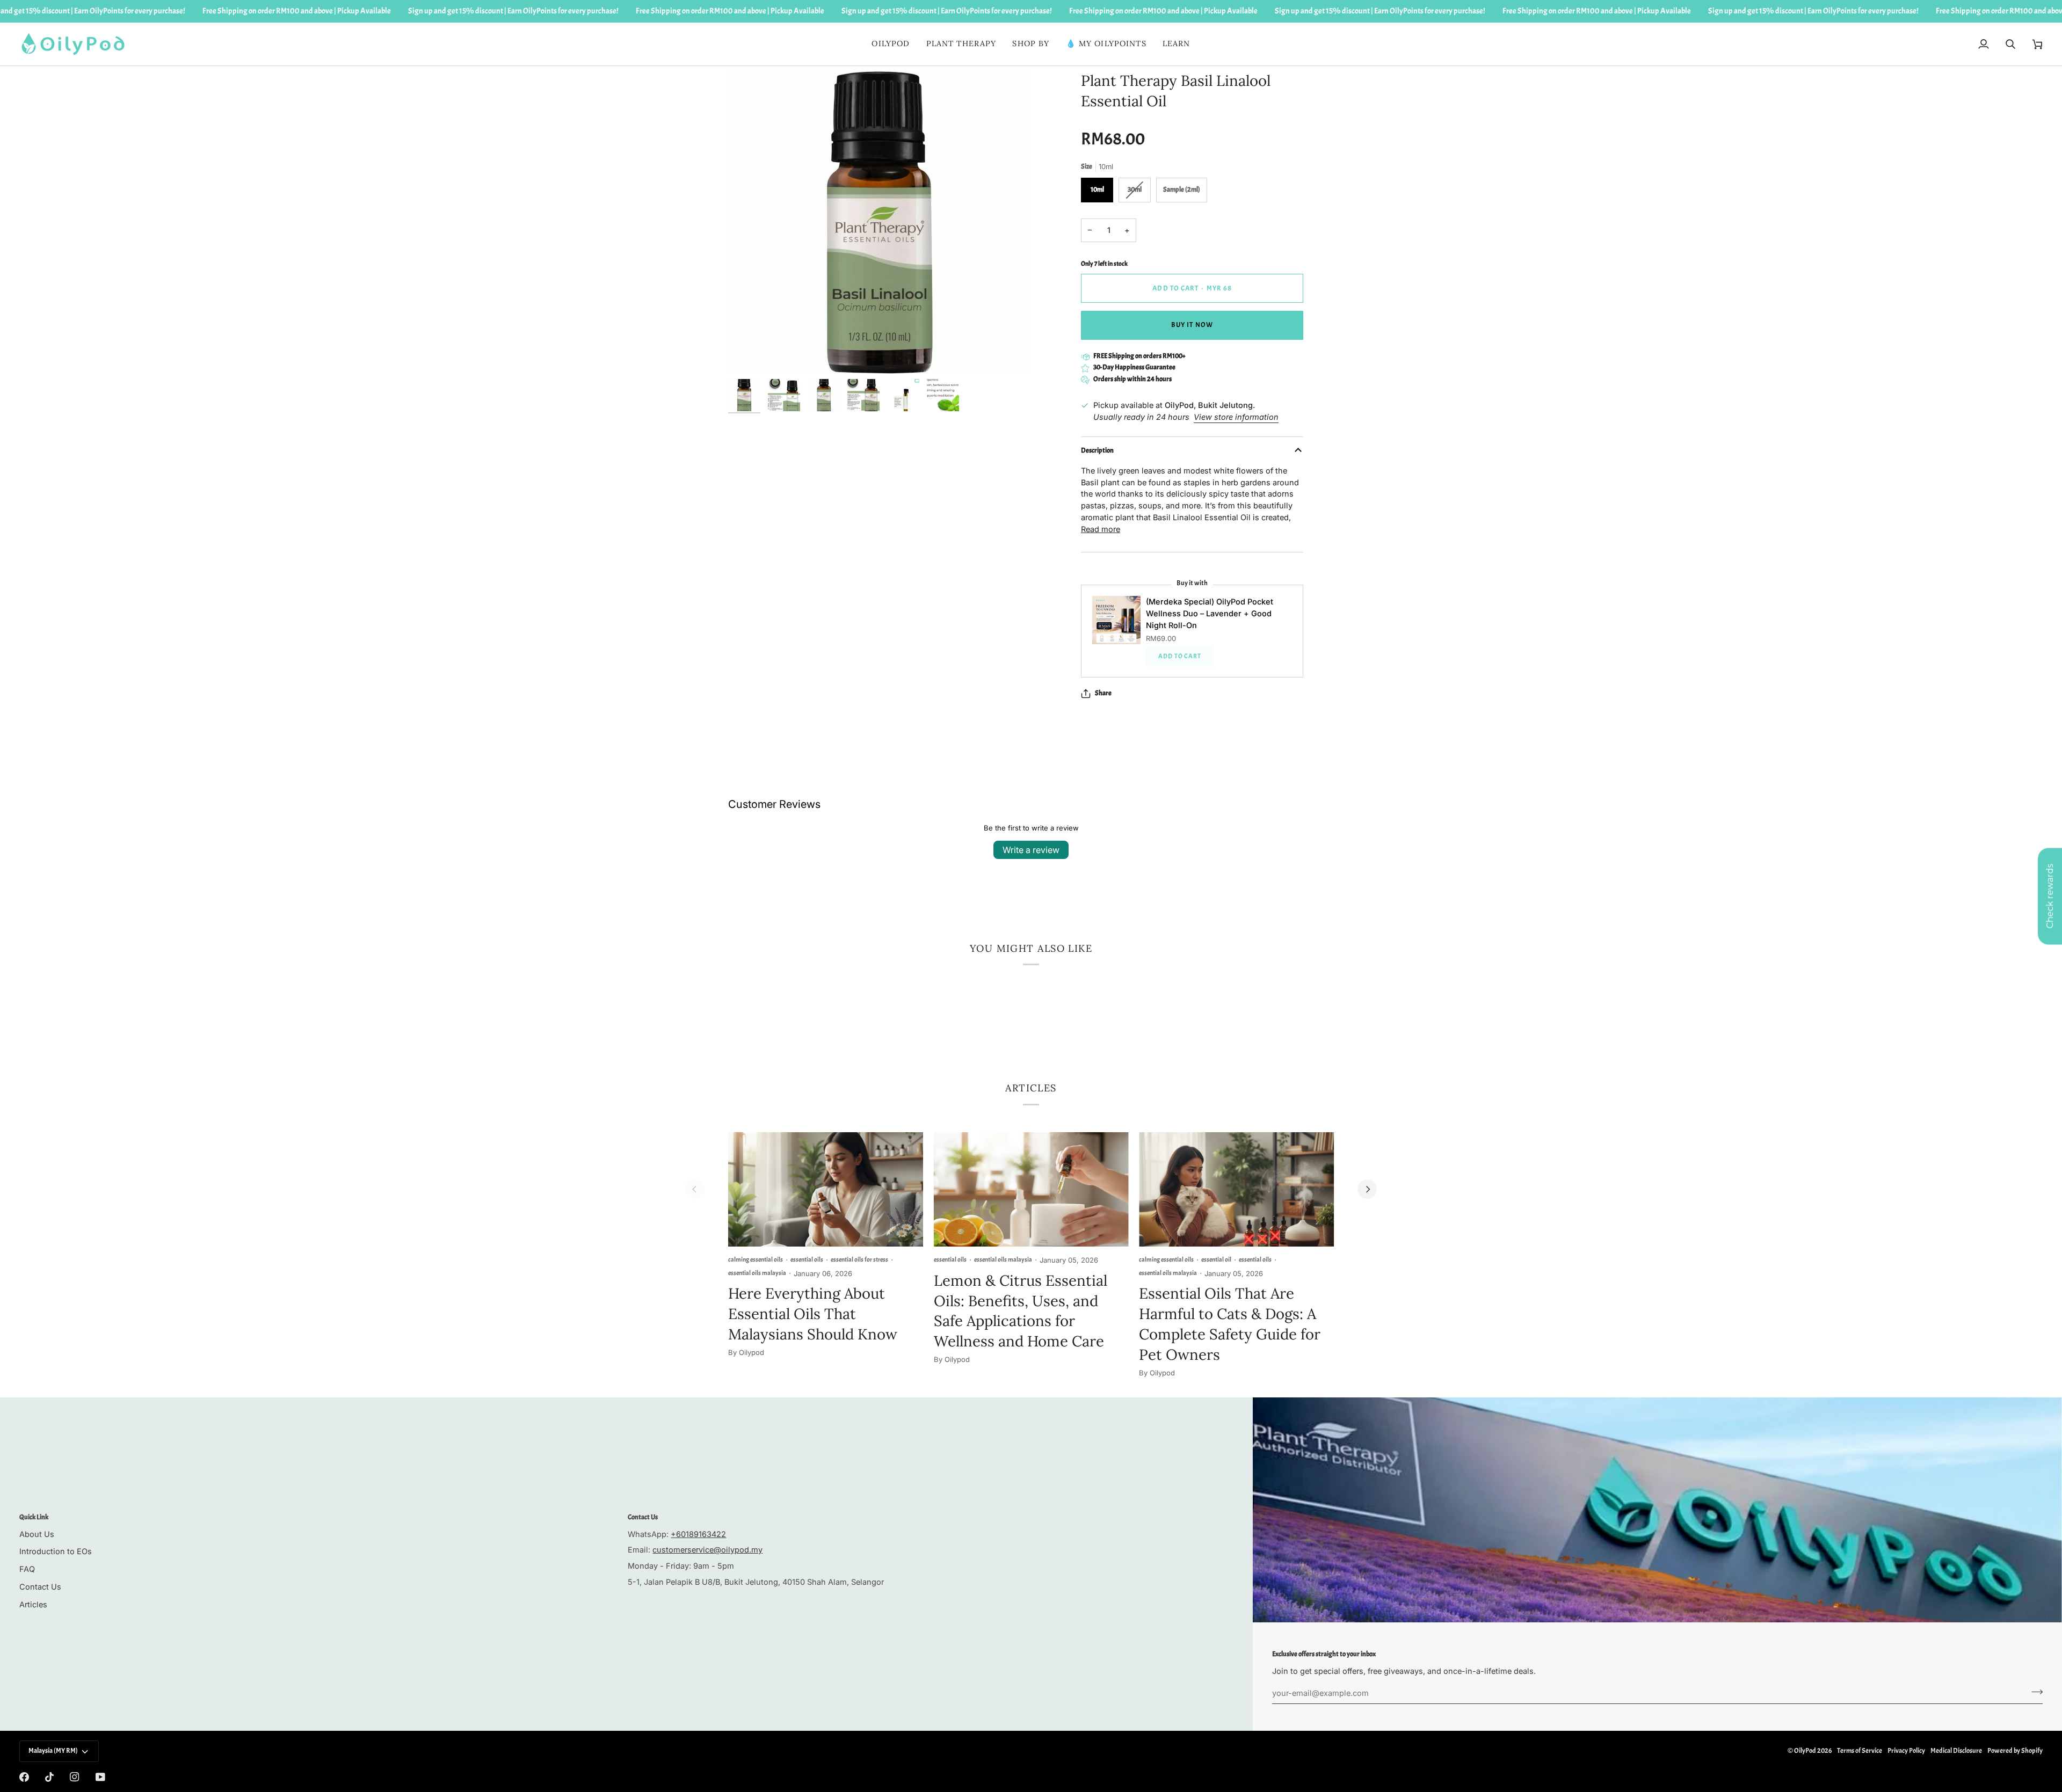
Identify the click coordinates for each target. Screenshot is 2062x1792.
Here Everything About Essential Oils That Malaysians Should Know (813, 1314)
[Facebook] (24, 1777)
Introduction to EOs (56, 1551)
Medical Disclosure (1956, 1751)
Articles (33, 1604)
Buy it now (1192, 325)
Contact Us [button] (643, 1517)
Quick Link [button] (34, 1517)
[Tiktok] (49, 1777)
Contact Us (40, 1587)
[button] (961, 44)
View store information (1236, 417)
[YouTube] (100, 1777)
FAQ (27, 1569)
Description (1097, 450)
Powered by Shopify (2015, 1751)
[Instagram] (75, 1777)
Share (1103, 693)
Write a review (1031, 850)
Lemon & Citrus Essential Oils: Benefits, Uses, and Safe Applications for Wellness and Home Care (1021, 1311)
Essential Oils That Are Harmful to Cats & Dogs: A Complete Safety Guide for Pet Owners (1230, 1324)
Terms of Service (1860, 1751)
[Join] (2034, 1692)
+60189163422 (698, 1534)
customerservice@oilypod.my (707, 1550)
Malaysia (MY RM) (53, 1751)
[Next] (1367, 1189)
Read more (1101, 529)
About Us (37, 1534)
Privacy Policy (1906, 1751)
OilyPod (1805, 1751)
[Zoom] (748, 354)
